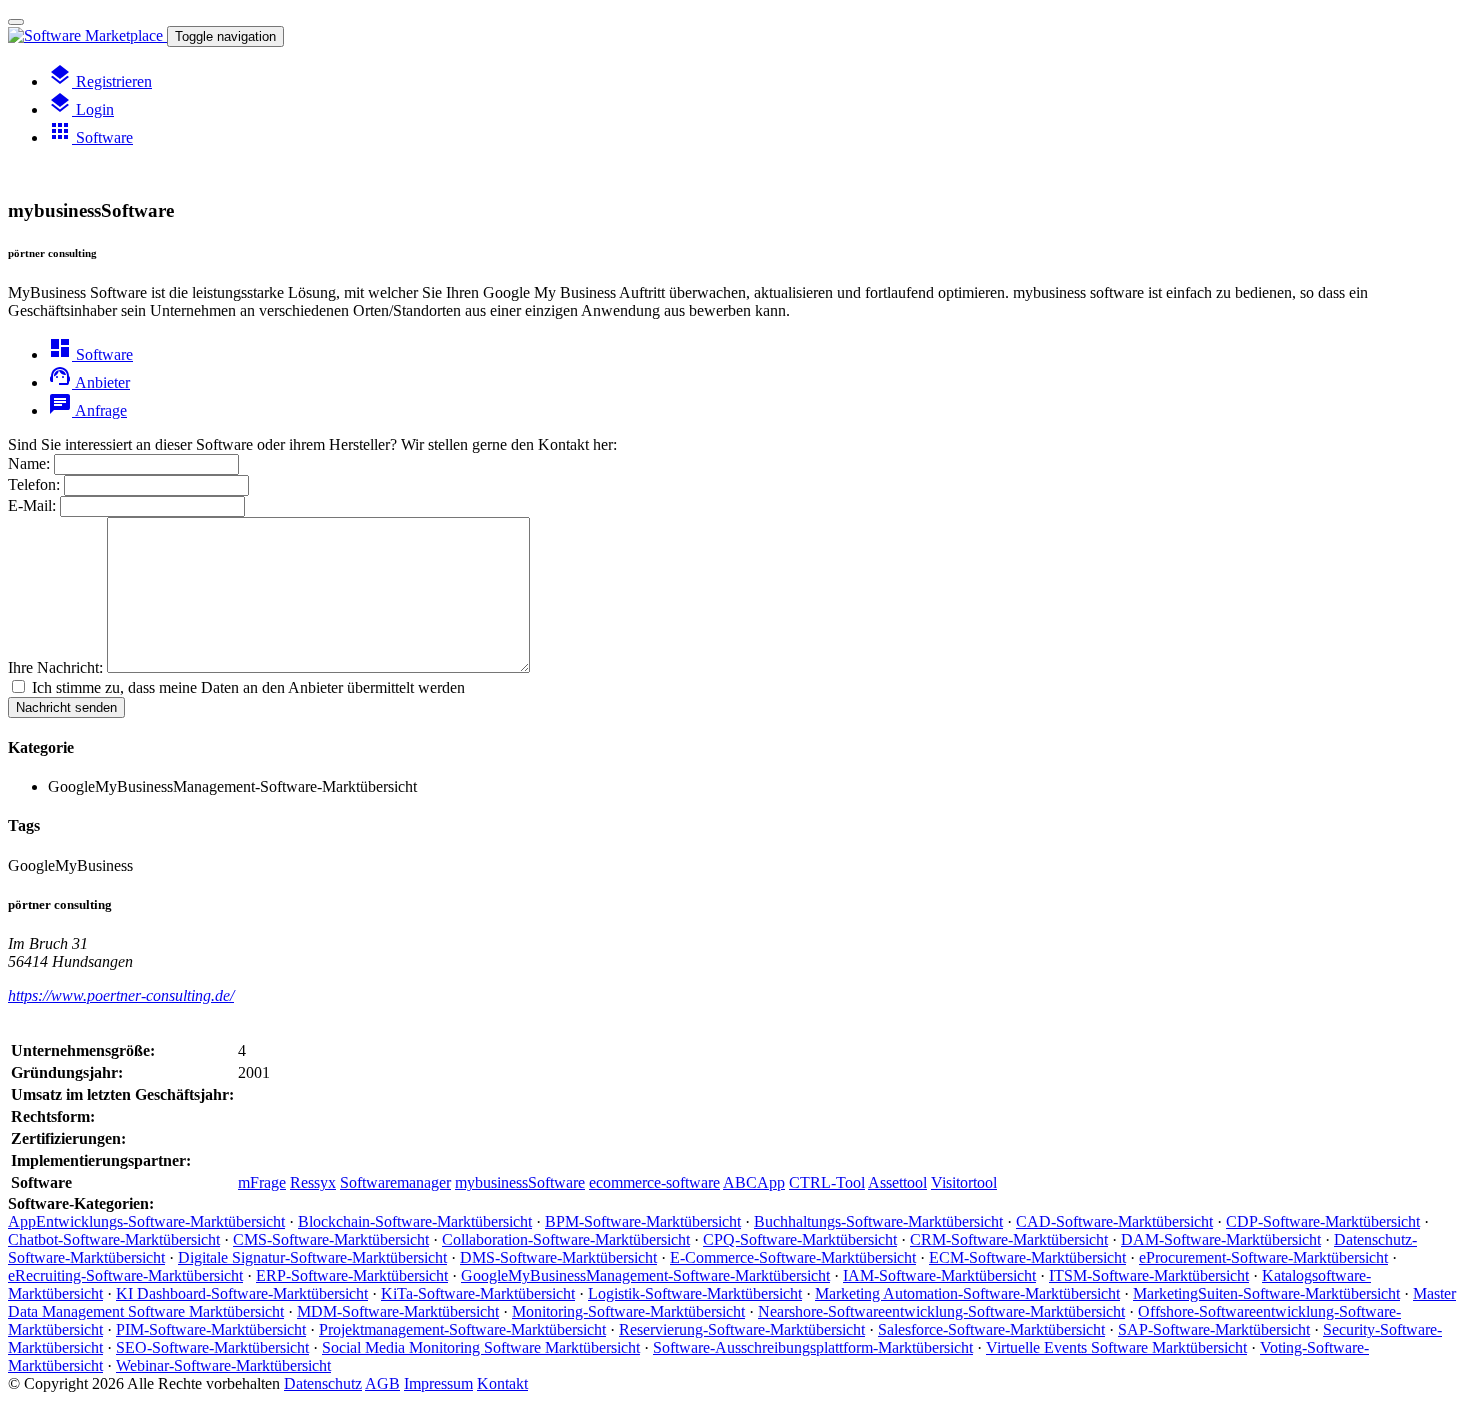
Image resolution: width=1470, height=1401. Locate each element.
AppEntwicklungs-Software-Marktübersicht (146, 1221)
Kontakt (502, 1383)
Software (90, 137)
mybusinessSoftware (520, 1182)
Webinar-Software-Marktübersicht (223, 1365)
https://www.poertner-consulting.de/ (121, 995)
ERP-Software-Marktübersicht (352, 1275)
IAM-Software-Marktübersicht (939, 1275)
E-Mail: (32, 505)
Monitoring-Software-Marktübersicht (628, 1311)
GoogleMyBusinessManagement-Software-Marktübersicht (645, 1275)
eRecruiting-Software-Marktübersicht (125, 1275)
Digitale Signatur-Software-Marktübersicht (312, 1257)
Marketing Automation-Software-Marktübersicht (967, 1293)
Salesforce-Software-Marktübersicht (991, 1329)
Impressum (438, 1383)
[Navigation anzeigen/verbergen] (16, 22)
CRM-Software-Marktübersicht (1009, 1239)
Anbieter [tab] (89, 382)
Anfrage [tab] (87, 410)
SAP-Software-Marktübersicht (1214, 1329)
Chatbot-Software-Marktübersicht (114, 1239)
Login (81, 109)
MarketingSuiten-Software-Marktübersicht (1266, 1293)
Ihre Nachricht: (55, 667)
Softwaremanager (395, 1182)
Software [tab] (90, 354)
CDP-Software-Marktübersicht (1323, 1221)
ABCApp (754, 1182)
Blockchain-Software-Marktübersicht (415, 1221)
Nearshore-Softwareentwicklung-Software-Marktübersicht (941, 1311)
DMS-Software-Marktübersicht (558, 1257)
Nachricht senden (66, 707)
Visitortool (964, 1182)
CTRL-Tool (827, 1182)
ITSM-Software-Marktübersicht (1149, 1275)
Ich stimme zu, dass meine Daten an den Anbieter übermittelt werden (248, 687)
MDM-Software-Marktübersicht (398, 1311)
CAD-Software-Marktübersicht (1114, 1221)
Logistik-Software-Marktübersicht (695, 1293)
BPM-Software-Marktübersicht (643, 1221)
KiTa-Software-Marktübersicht (478, 1293)
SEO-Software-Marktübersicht (212, 1347)
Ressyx (313, 1182)
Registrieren (100, 81)
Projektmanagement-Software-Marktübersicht (462, 1329)
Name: (29, 463)
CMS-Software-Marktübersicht (331, 1239)
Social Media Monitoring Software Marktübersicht (481, 1347)
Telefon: (34, 484)
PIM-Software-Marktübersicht (211, 1329)
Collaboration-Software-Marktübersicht (566, 1239)
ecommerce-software (654, 1182)
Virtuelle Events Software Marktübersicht (1116, 1347)
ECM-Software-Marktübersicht (1027, 1257)
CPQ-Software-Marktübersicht (800, 1239)
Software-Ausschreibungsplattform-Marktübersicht (813, 1347)
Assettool (897, 1182)
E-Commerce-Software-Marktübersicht (793, 1257)
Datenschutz (323, 1383)
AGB (382, 1383)
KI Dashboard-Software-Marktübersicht (242, 1293)
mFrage (262, 1182)
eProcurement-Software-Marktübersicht (1263, 1257)
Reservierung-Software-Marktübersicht (742, 1329)
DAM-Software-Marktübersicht (1221, 1239)
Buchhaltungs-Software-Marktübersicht (878, 1221)
